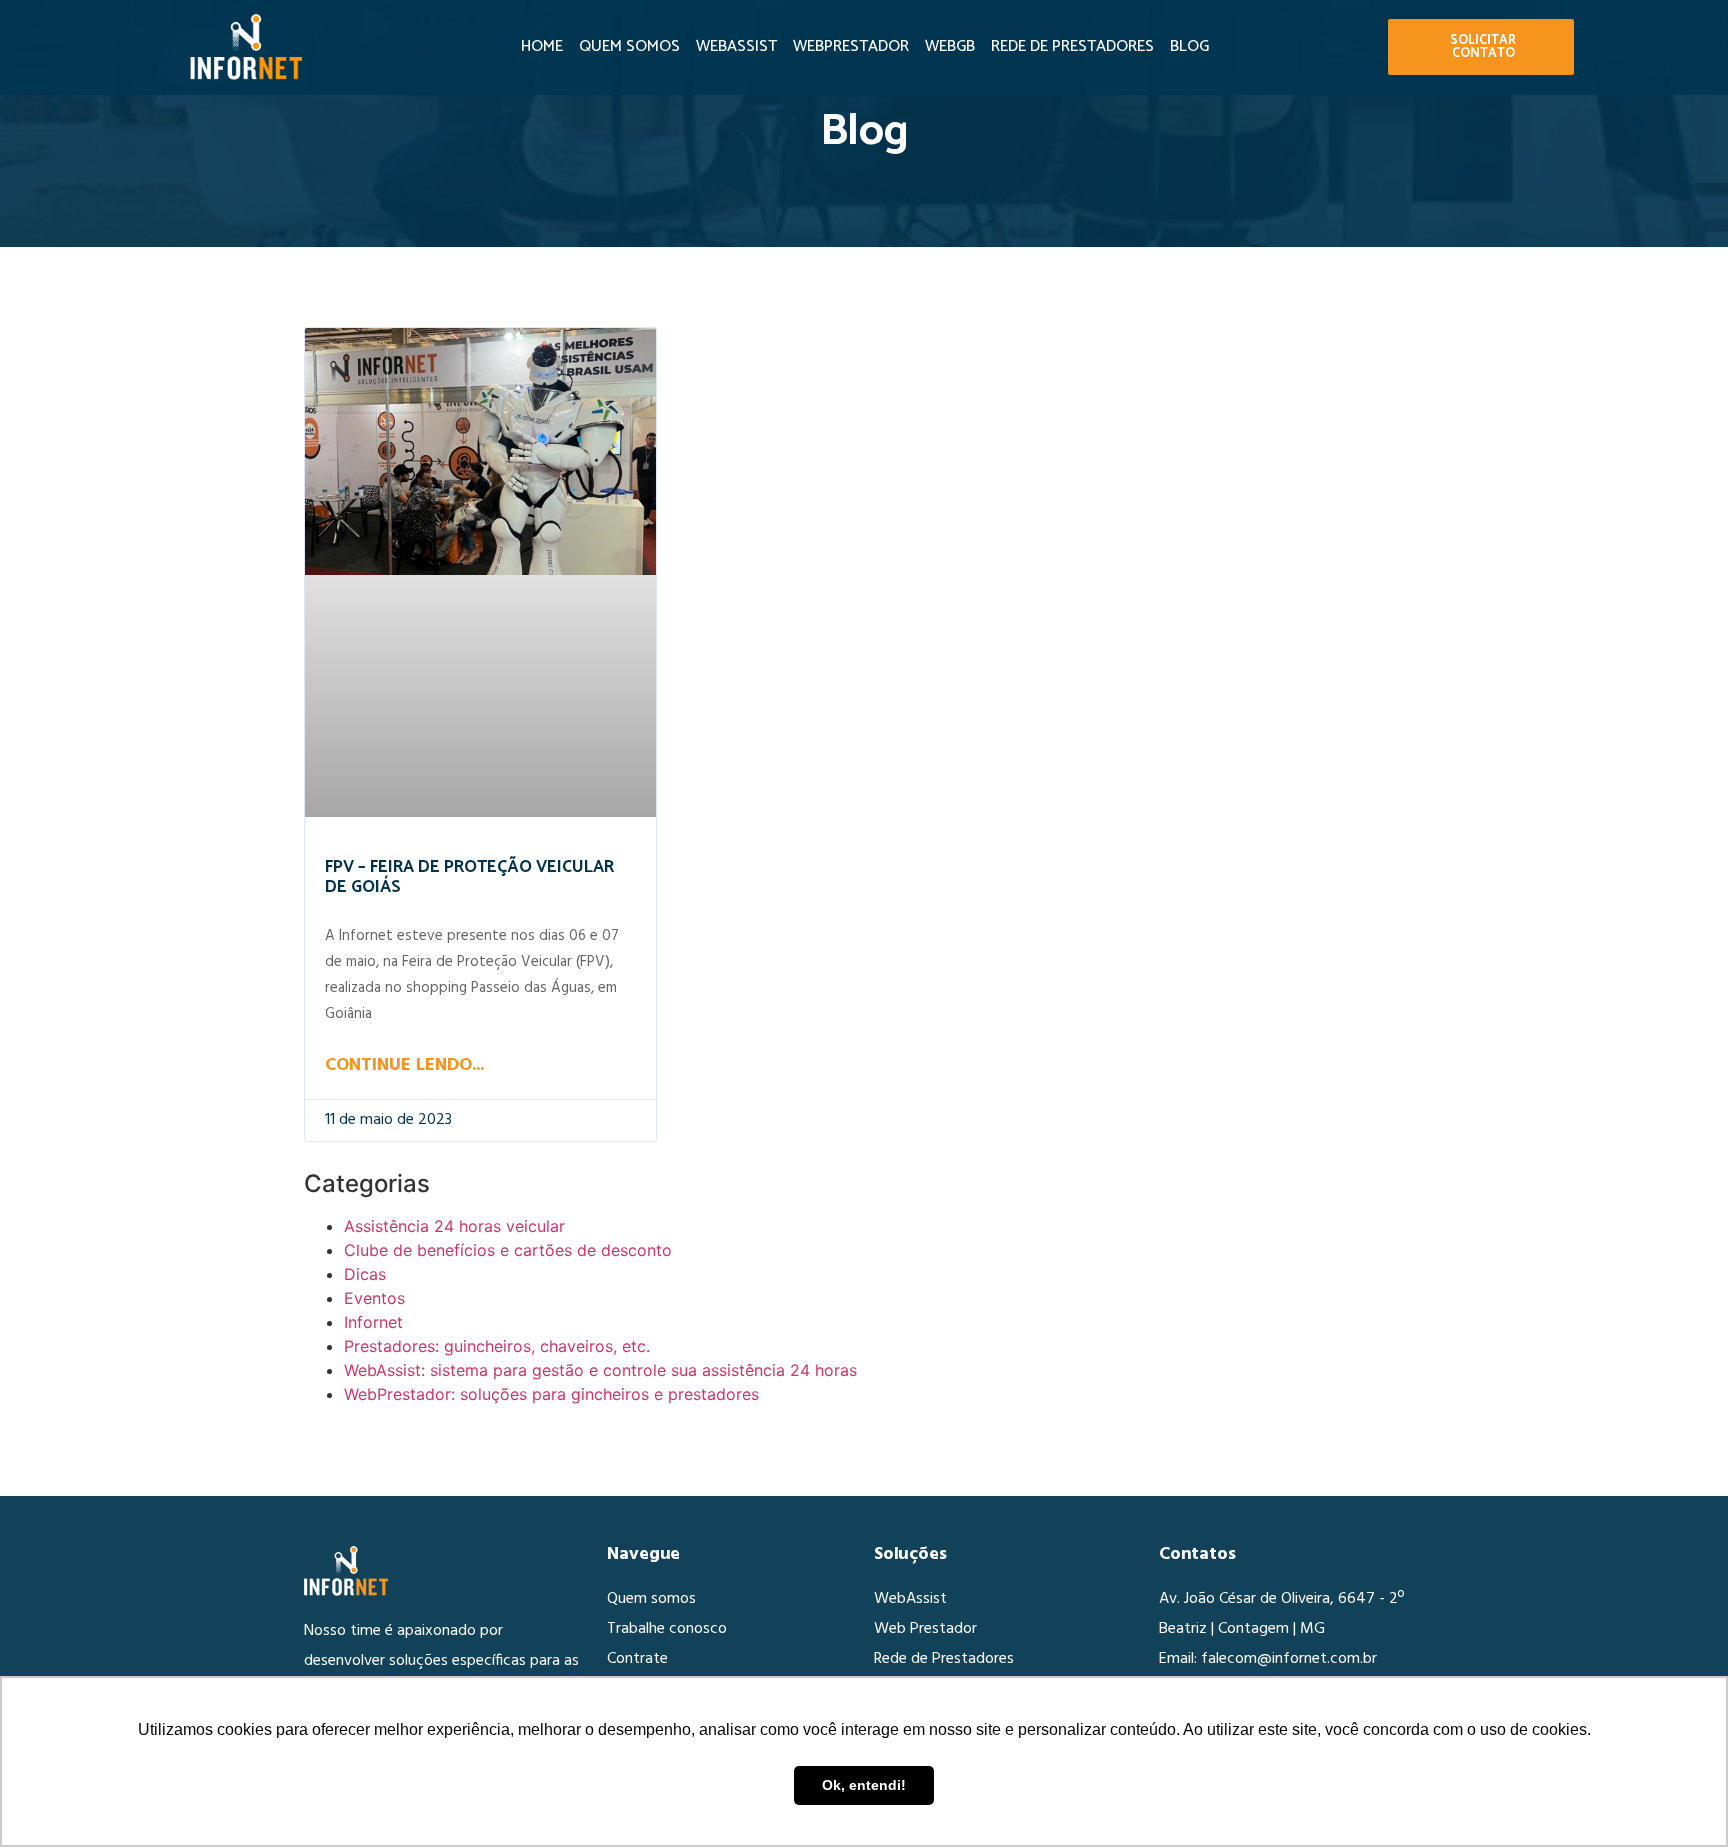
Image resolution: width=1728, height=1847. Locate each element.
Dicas (365, 1274)
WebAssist (736, 46)
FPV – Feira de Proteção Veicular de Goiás (469, 877)
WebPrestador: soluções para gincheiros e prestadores (551, 1394)
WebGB (950, 46)
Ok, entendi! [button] (864, 1785)
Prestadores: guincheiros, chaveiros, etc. (497, 1346)
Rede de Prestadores (1072, 46)
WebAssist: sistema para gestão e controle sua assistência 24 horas (600, 1370)
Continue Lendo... (404, 1065)
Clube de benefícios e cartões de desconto (508, 1250)
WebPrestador (851, 46)
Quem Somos (629, 46)
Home (542, 46)
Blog (1189, 46)
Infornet (373, 1322)
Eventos (374, 1298)
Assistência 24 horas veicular (454, 1226)
